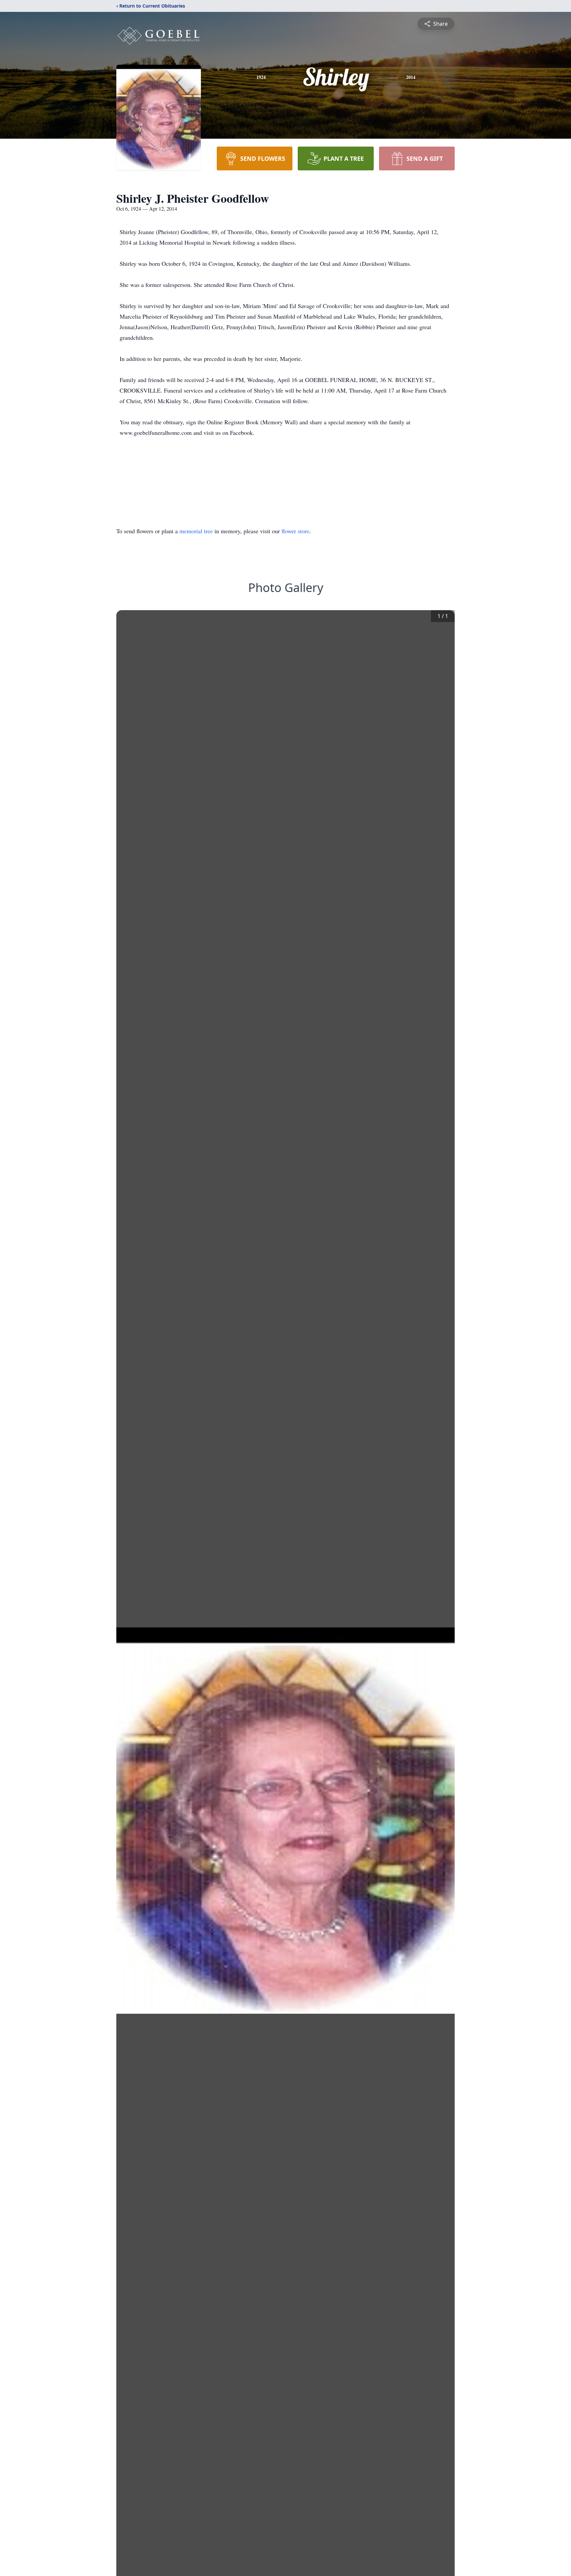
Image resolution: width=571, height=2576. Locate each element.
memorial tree (196, 531)
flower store (295, 531)
